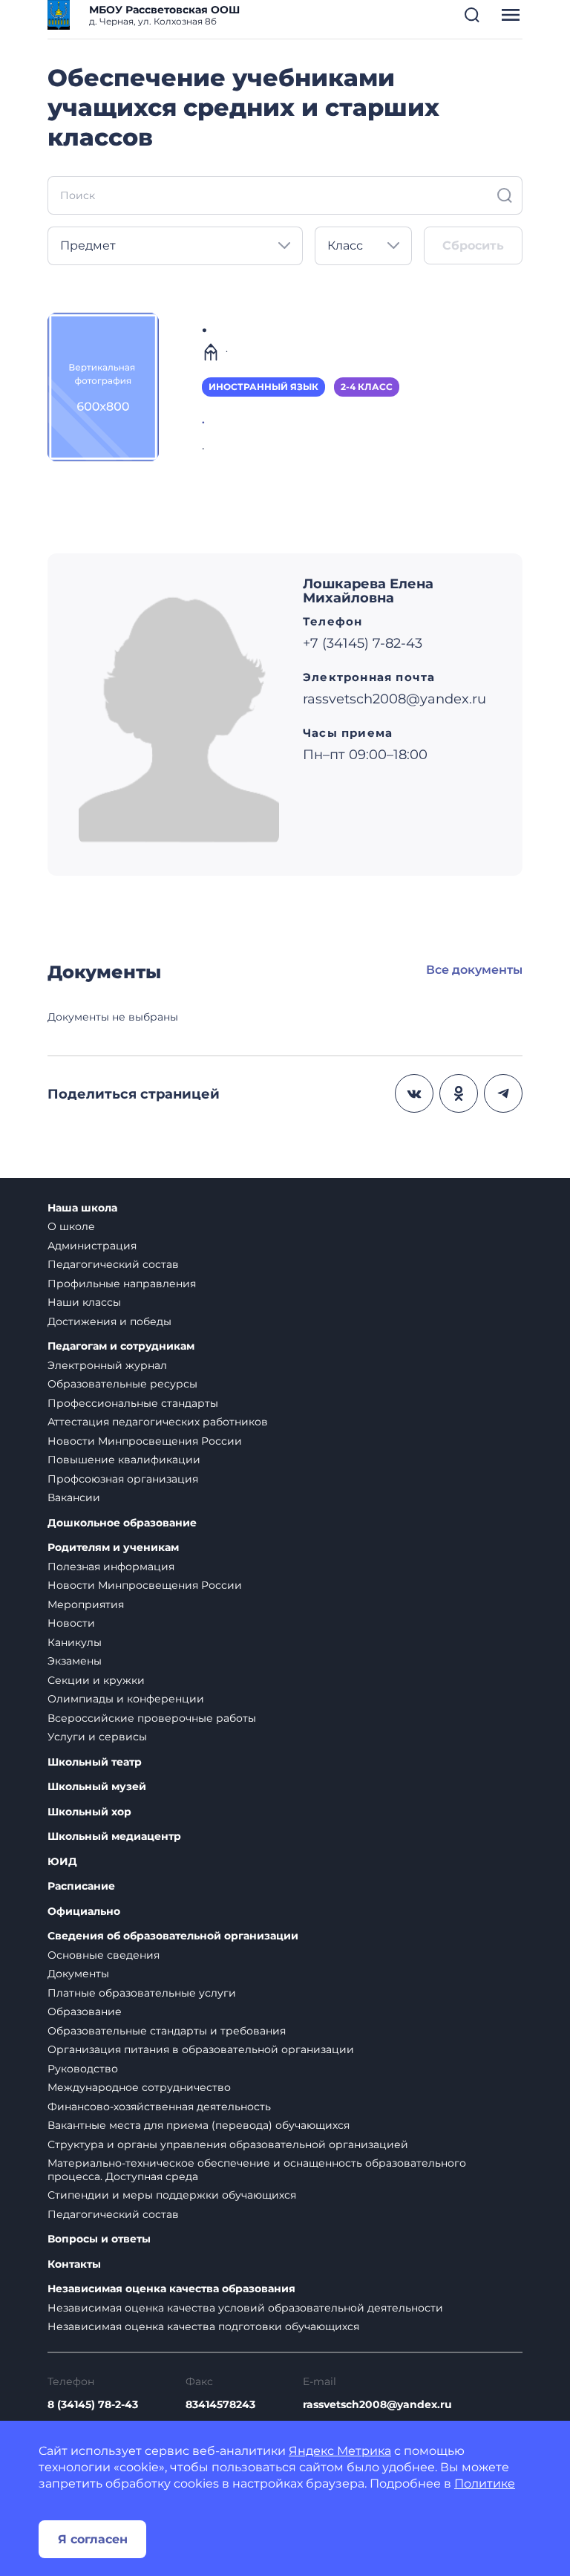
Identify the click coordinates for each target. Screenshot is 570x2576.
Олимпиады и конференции (126, 1699)
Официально (84, 1912)
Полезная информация (111, 1567)
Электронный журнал (107, 1365)
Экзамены (75, 1661)
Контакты (74, 2264)
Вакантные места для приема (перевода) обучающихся (199, 2125)
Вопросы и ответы (99, 2239)
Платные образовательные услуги (142, 1993)
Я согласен (93, 2539)
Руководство (83, 2069)
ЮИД (62, 1862)
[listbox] (175, 246)
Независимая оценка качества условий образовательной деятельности (245, 2308)
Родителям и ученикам (113, 1548)
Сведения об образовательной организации (173, 1936)
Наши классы (84, 1302)
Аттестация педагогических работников (158, 1422)
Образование (85, 2011)
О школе (71, 1226)
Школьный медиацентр (114, 1837)
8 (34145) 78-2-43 (93, 2404)
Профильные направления (122, 1284)
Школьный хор (89, 1812)
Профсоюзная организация (123, 1479)
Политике (485, 2484)
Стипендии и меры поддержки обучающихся (172, 2195)
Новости (71, 1623)
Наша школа (82, 1208)
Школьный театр (95, 1762)
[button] (472, 15)
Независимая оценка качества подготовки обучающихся (203, 2326)
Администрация (92, 1246)
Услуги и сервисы (97, 1737)
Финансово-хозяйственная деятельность (159, 2107)
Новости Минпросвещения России (145, 1441)
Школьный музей (97, 1787)
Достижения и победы (109, 1321)
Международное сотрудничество (139, 2087)
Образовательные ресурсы (122, 1384)
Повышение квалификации (124, 1460)
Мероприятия (86, 1604)
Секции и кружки (96, 1680)
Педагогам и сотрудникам (121, 1346)
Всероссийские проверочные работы (152, 1718)
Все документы (474, 970)
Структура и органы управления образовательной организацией (228, 2144)
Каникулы (75, 1642)
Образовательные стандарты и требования (167, 2031)
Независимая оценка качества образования (171, 2289)
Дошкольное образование (122, 1523)
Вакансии (74, 1497)
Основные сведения (104, 1955)
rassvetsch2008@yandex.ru (377, 2404)
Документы (78, 1974)
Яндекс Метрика (340, 2451)
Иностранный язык (263, 387)
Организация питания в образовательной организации (201, 2049)
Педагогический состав (113, 1264)
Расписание (81, 1886)
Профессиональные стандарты (133, 1403)
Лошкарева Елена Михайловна (368, 591)
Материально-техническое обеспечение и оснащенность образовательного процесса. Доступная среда (257, 2170)
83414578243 (220, 2404)
